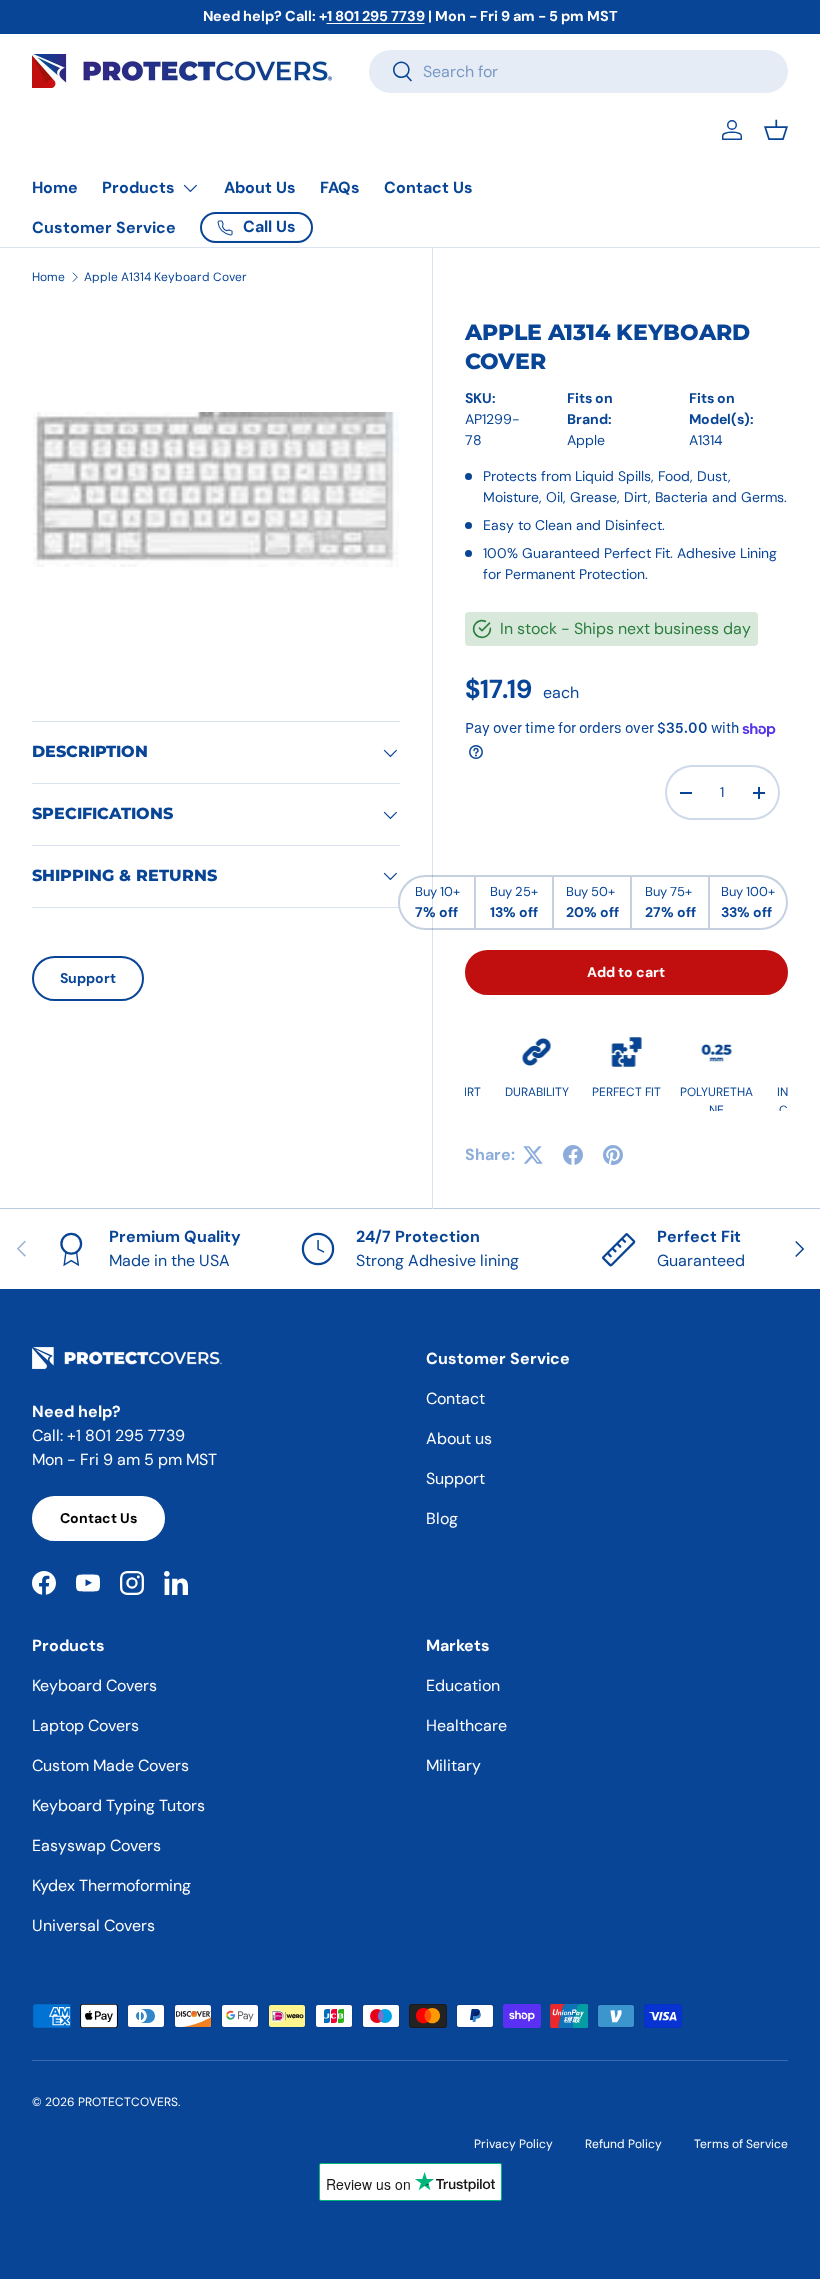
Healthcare (466, 1725)
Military (453, 1765)
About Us (260, 187)
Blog (442, 1518)
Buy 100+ (748, 902)
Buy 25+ (514, 902)
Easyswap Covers (96, 1845)
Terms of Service (741, 2144)
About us (459, 1438)
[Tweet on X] (533, 1155)
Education (463, 1685)
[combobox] (578, 71)
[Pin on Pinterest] (613, 1155)
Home (55, 187)
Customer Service (104, 227)
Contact (455, 1398)
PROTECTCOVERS (128, 2102)
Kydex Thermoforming (111, 1885)
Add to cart (626, 972)
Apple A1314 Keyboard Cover (165, 277)
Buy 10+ (437, 902)
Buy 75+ (670, 902)
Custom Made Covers (110, 1765)
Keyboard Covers (94, 1685)
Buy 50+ (592, 902)
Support (88, 978)
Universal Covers (93, 1925)
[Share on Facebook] (573, 1155)
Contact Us (428, 187)
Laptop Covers (85, 1725)
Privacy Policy (513, 2144)
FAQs (340, 187)
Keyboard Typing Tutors (118, 1805)
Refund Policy (623, 2144)
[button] (776, 130)
